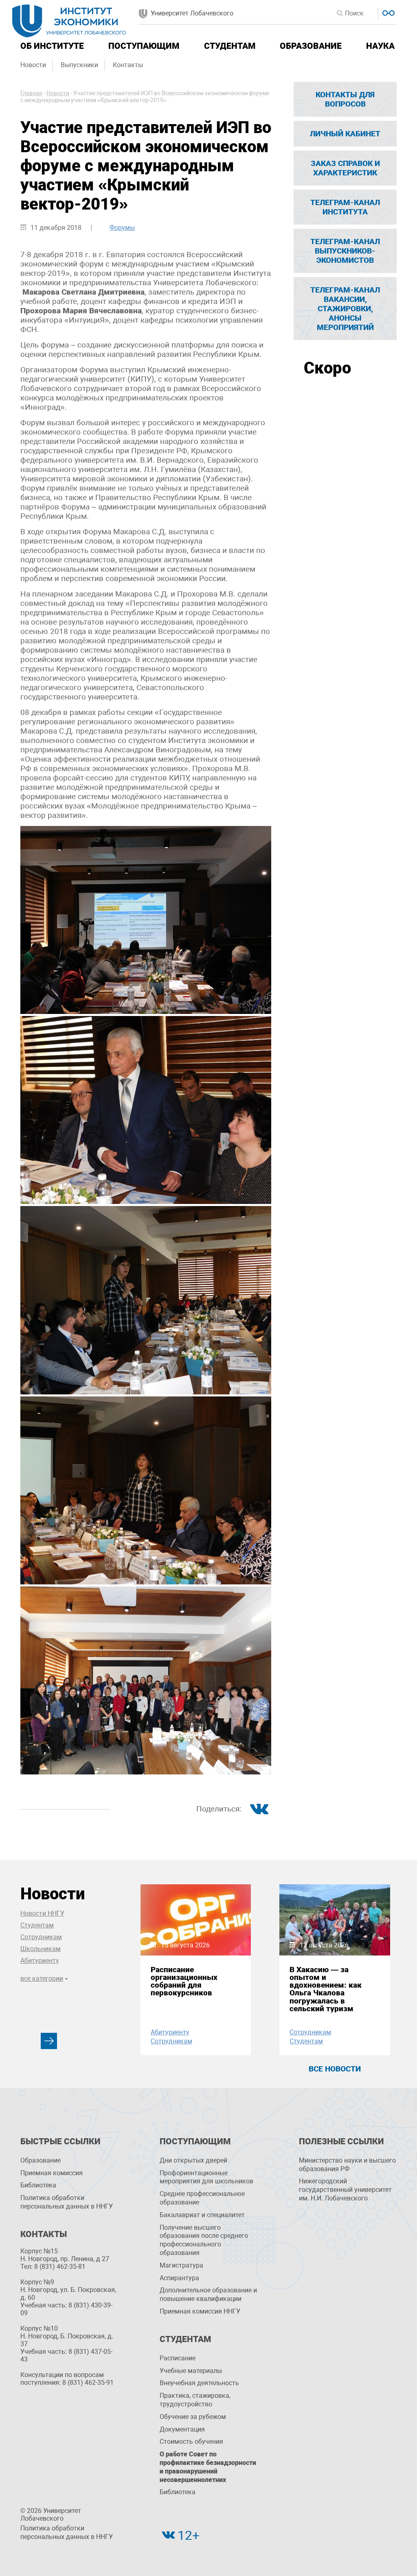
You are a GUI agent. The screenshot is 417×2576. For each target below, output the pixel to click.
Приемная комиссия (52, 2173)
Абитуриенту (40, 1961)
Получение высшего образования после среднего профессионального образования (204, 2240)
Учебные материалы (191, 2371)
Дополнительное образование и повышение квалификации (208, 2294)
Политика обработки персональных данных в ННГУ (67, 2202)
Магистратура (181, 2265)
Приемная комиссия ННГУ (200, 2311)
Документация (182, 2429)
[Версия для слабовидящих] (387, 12)
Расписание (178, 2358)
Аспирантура (179, 2278)
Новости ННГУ (42, 1913)
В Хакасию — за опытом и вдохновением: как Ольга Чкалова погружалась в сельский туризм (326, 1989)
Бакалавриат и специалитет (202, 2215)
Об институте (52, 46)
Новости (33, 65)
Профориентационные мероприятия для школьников (206, 2177)
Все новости (335, 2069)
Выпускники (79, 65)
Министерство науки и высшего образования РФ (347, 2165)
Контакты (128, 65)
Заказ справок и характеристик (345, 168)
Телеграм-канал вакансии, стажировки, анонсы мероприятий (345, 309)
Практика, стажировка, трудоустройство (195, 2400)
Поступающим (144, 46)
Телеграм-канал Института (345, 207)
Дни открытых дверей (193, 2160)
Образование (311, 46)
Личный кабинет (345, 134)
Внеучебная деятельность (199, 2383)
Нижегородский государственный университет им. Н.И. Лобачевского (345, 2190)
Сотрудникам (41, 1937)
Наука (380, 46)
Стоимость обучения (191, 2442)
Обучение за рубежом (193, 2417)
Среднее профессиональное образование (202, 2198)
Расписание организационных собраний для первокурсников (184, 1981)
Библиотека (38, 2185)
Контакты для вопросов (345, 99)
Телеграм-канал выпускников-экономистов (345, 251)
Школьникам (41, 1949)
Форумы (122, 228)
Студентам (230, 46)
